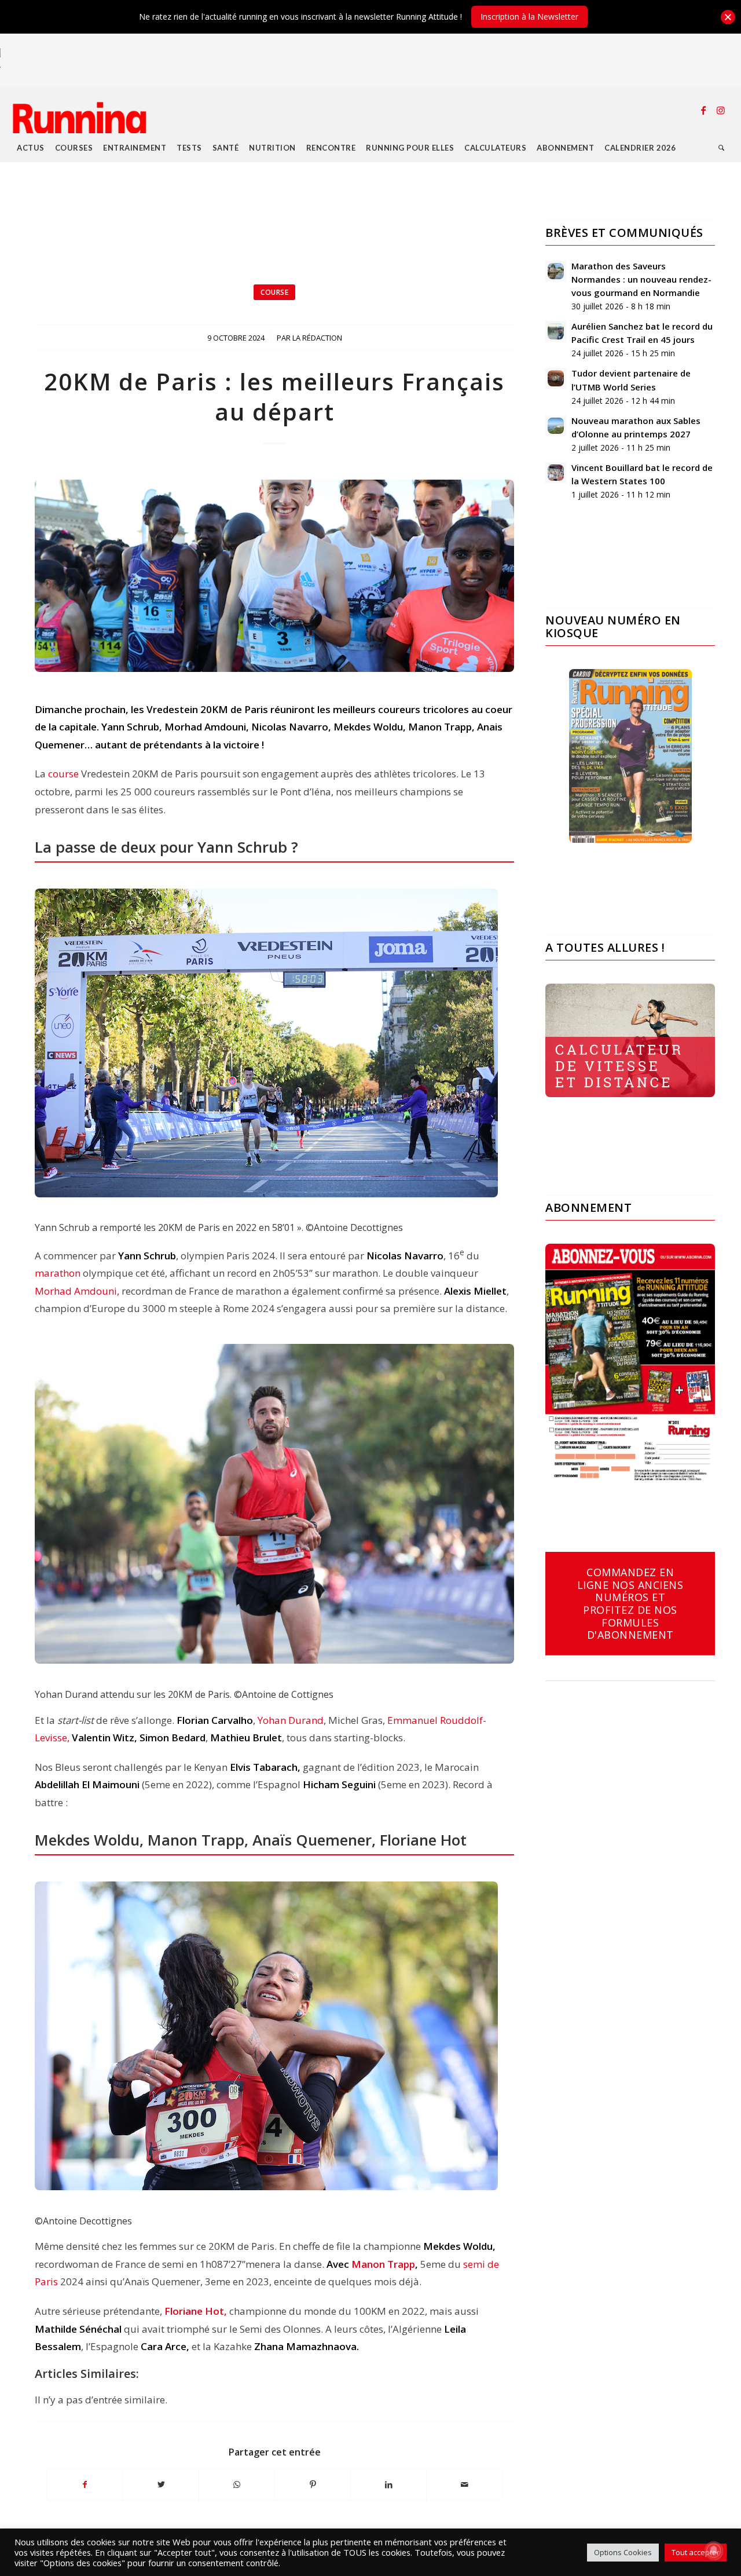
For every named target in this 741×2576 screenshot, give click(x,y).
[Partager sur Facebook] (85, 2484)
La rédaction (317, 338)
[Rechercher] (722, 148)
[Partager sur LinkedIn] (388, 2484)
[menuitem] (31, 148)
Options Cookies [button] (623, 2552)
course (63, 774)
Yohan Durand (291, 1720)
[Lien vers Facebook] (703, 110)
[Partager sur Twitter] (161, 2484)
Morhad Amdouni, (77, 1291)
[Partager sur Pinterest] (313, 2484)
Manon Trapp (383, 2264)
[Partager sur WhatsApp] (237, 2484)
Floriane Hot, (197, 2311)
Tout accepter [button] (696, 2552)
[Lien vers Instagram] (721, 110)
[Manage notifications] (714, 2551)
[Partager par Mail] (464, 2484)
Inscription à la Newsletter (529, 17)
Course (274, 292)
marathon (58, 1273)
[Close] (728, 17)
